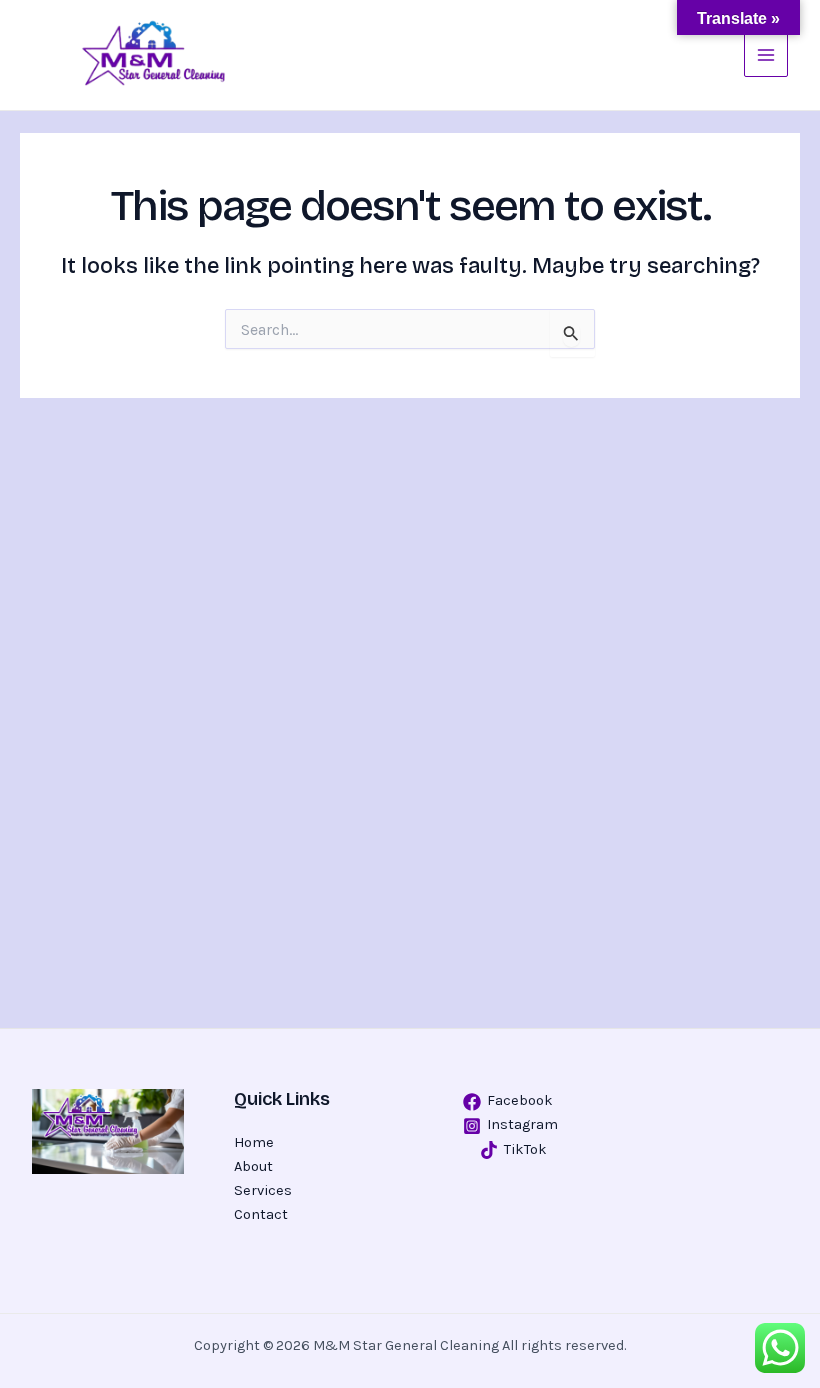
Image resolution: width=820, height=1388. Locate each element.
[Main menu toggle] (766, 55)
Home (254, 1142)
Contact (261, 1214)
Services (263, 1190)
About (253, 1166)
